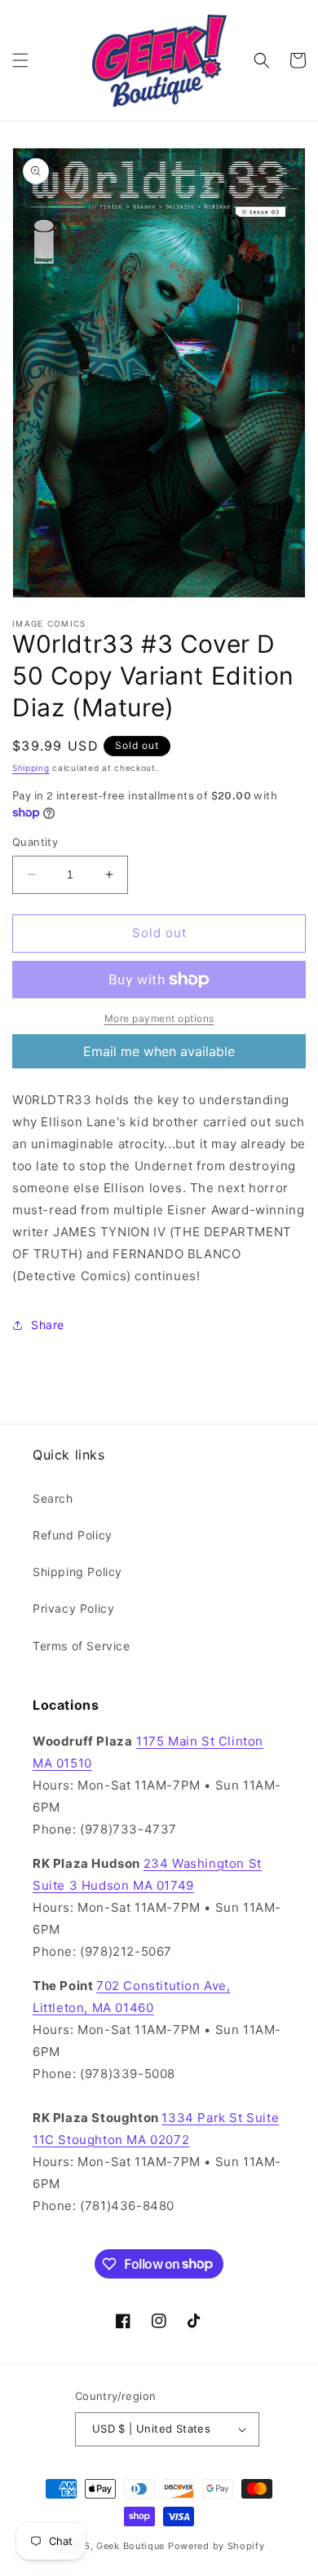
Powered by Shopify (216, 2546)
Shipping (31, 768)
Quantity (35, 842)
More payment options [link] (159, 1018)
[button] (20, 60)
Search (53, 1498)
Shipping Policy (77, 1572)
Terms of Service (82, 1646)
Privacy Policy (73, 1608)
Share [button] (48, 1325)
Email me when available (159, 1051)
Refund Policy (73, 1535)
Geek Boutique (130, 2546)
